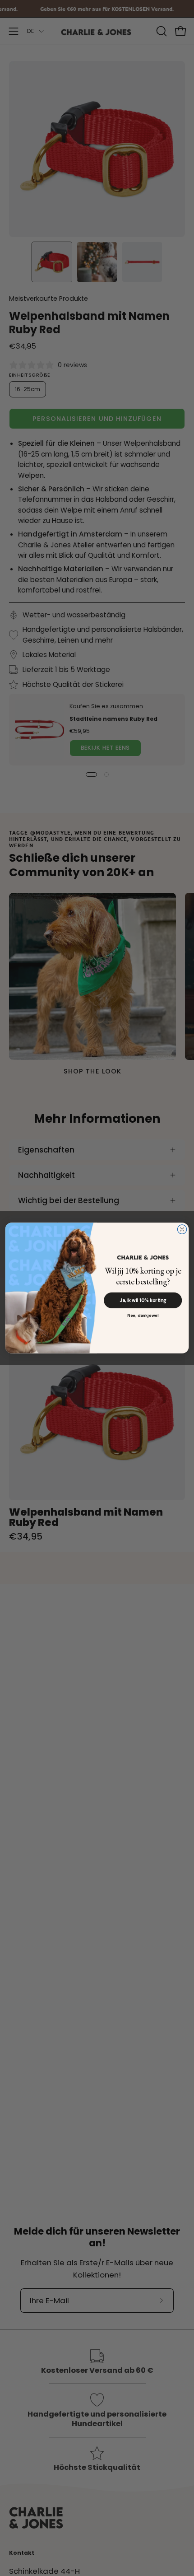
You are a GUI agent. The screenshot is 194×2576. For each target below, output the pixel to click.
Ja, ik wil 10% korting (143, 1301)
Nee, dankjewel (143, 1316)
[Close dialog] (182, 1229)
